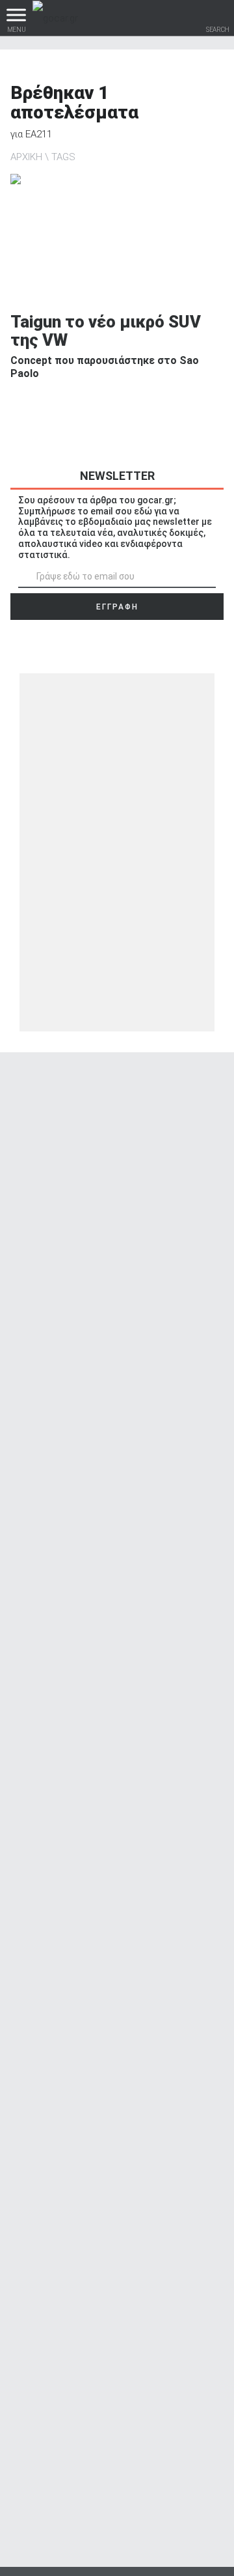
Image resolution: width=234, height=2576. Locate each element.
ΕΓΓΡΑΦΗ (117, 607)
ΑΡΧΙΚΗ (26, 157)
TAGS (63, 157)
